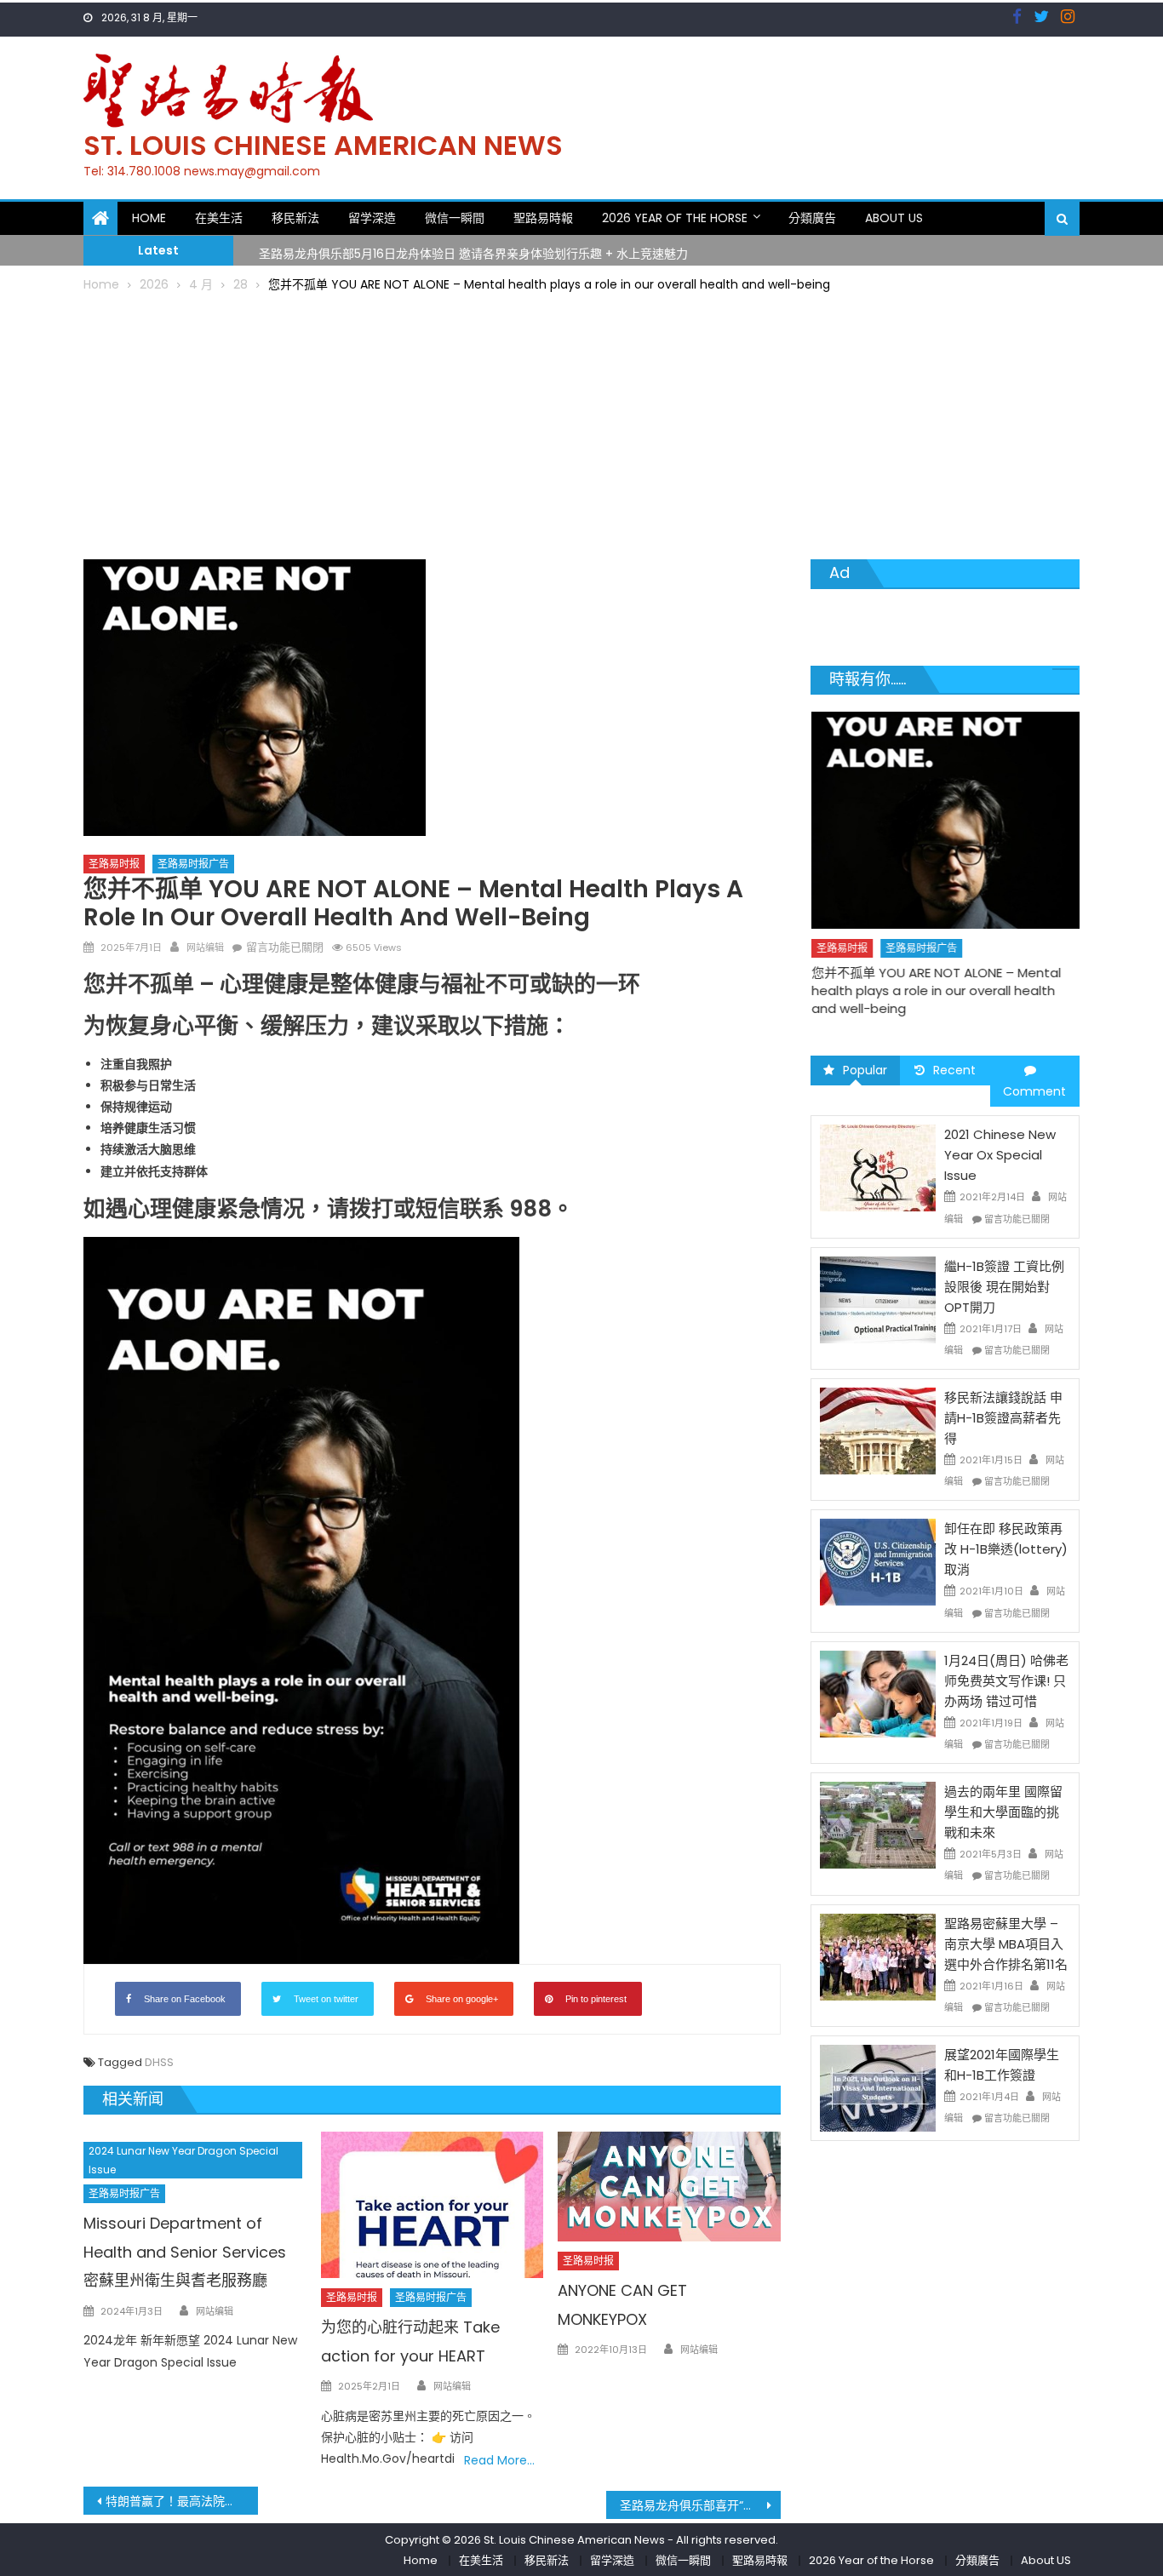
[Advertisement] (581, 423)
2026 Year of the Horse (675, 218)
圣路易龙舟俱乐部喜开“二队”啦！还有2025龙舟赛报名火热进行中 (700, 2505)
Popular (865, 1070)
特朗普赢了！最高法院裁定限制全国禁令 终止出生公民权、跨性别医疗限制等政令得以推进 (182, 2501)
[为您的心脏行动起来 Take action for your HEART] (433, 2205)
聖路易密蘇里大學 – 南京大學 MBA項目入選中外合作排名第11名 (1006, 1944)
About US (894, 218)
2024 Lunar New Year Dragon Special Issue (183, 2160)
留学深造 (372, 218)
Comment (1034, 1091)
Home (149, 218)
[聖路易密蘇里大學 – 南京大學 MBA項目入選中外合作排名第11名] (878, 1955)
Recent (954, 1070)
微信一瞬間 (455, 218)
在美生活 (219, 218)
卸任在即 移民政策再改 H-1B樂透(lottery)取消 (1006, 1549)
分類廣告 (812, 218)
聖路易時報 (543, 218)
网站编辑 (205, 947)
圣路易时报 (114, 864)
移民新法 (295, 218)
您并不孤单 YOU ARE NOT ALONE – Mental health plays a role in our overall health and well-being (936, 990)
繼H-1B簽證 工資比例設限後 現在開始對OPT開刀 (1004, 1287)
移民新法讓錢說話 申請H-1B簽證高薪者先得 (1003, 1418)
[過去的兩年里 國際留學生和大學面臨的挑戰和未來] (878, 1824)
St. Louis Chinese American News (323, 145)
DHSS (159, 2062)
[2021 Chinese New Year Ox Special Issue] (878, 1167)
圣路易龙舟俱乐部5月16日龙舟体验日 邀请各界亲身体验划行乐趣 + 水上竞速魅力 (473, 249)
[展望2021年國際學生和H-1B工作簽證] (878, 2087)
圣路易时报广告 (193, 864)
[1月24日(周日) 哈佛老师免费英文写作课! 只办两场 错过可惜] (878, 1693)
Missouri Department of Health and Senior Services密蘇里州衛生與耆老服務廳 (185, 2252)
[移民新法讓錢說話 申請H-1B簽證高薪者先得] (878, 1430)
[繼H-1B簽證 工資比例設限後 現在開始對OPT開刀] (878, 1299)
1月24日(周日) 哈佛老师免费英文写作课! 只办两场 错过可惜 (1006, 1681)
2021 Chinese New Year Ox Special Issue (1000, 1155)
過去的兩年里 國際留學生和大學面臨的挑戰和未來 (1003, 1812)
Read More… (499, 2460)
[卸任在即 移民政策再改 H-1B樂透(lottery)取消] (878, 1561)
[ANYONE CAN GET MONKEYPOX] (669, 2187)
